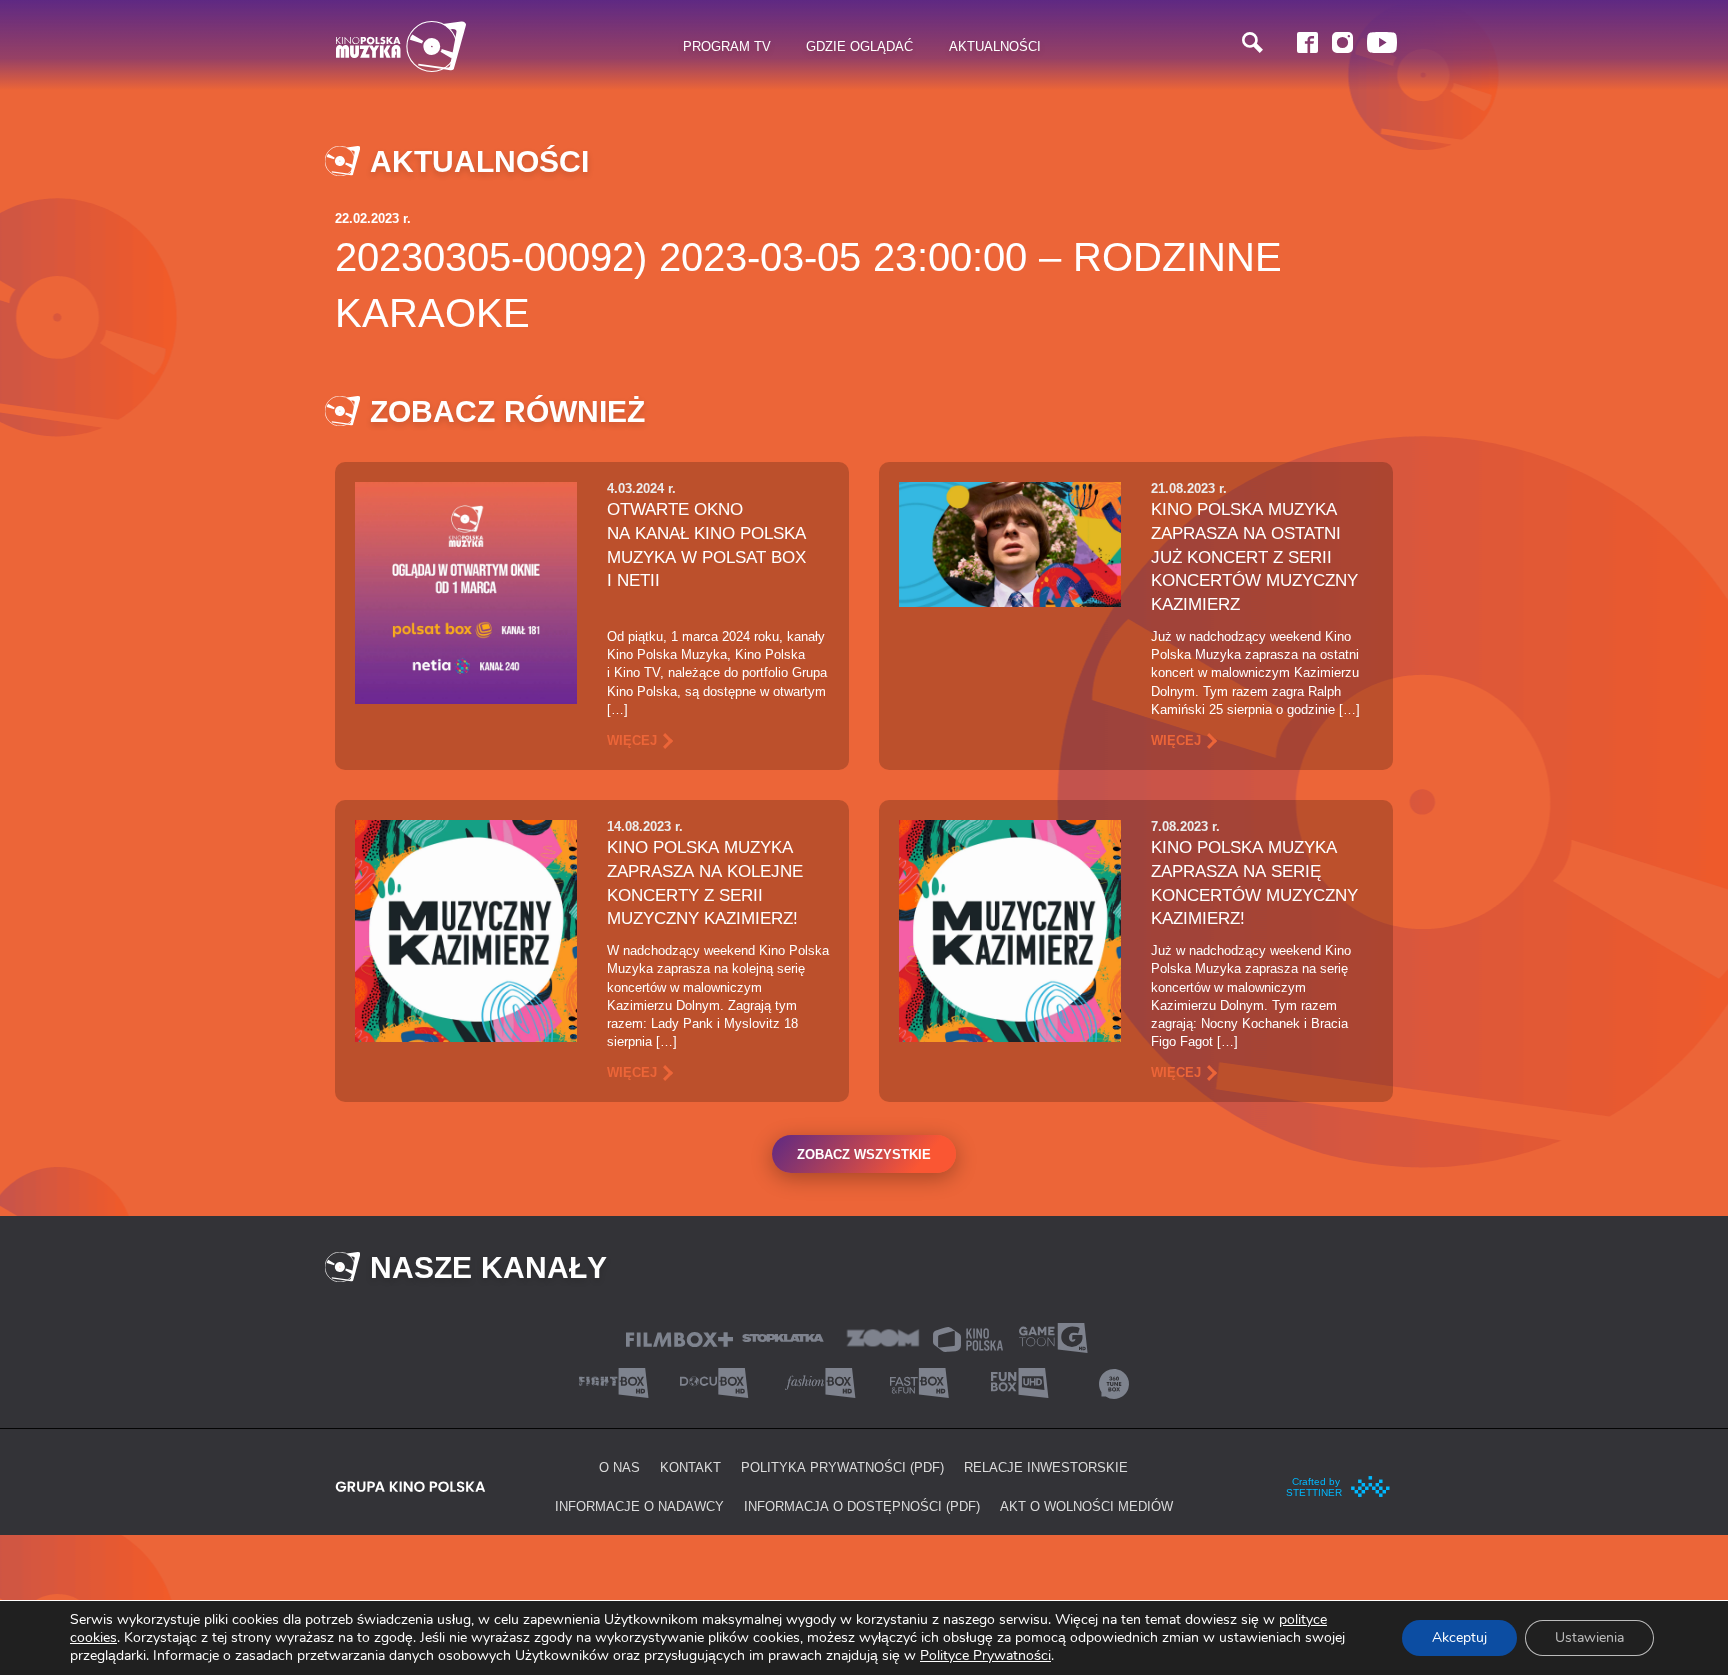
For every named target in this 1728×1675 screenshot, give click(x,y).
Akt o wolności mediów (1086, 1506)
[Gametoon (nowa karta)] (1053, 1336)
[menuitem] (727, 47)
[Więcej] (466, 591)
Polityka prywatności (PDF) (842, 1467)
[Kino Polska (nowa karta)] (968, 1337)
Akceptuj (1459, 1637)
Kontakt (690, 1467)
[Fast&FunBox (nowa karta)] (914, 1381)
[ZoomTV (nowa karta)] (883, 1336)
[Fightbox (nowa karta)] (614, 1381)
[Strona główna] (401, 46)
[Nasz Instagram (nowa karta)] (1342, 42)
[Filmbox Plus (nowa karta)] (679, 1337)
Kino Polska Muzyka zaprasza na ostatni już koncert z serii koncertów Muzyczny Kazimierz (1254, 556)
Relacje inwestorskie (1046, 1467)
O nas (619, 1467)
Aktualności (995, 46)
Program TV (727, 46)
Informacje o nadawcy (639, 1506)
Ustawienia (1589, 1637)
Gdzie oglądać (859, 46)
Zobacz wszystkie (864, 1154)
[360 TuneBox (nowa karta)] (1114, 1381)
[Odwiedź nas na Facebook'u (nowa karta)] (1307, 42)
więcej (632, 740)
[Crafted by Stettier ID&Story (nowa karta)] (1339, 1485)
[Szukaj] (1252, 42)
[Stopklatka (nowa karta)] (783, 1336)
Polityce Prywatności (985, 1655)
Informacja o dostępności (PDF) (862, 1506)
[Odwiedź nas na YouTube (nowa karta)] (1382, 42)
